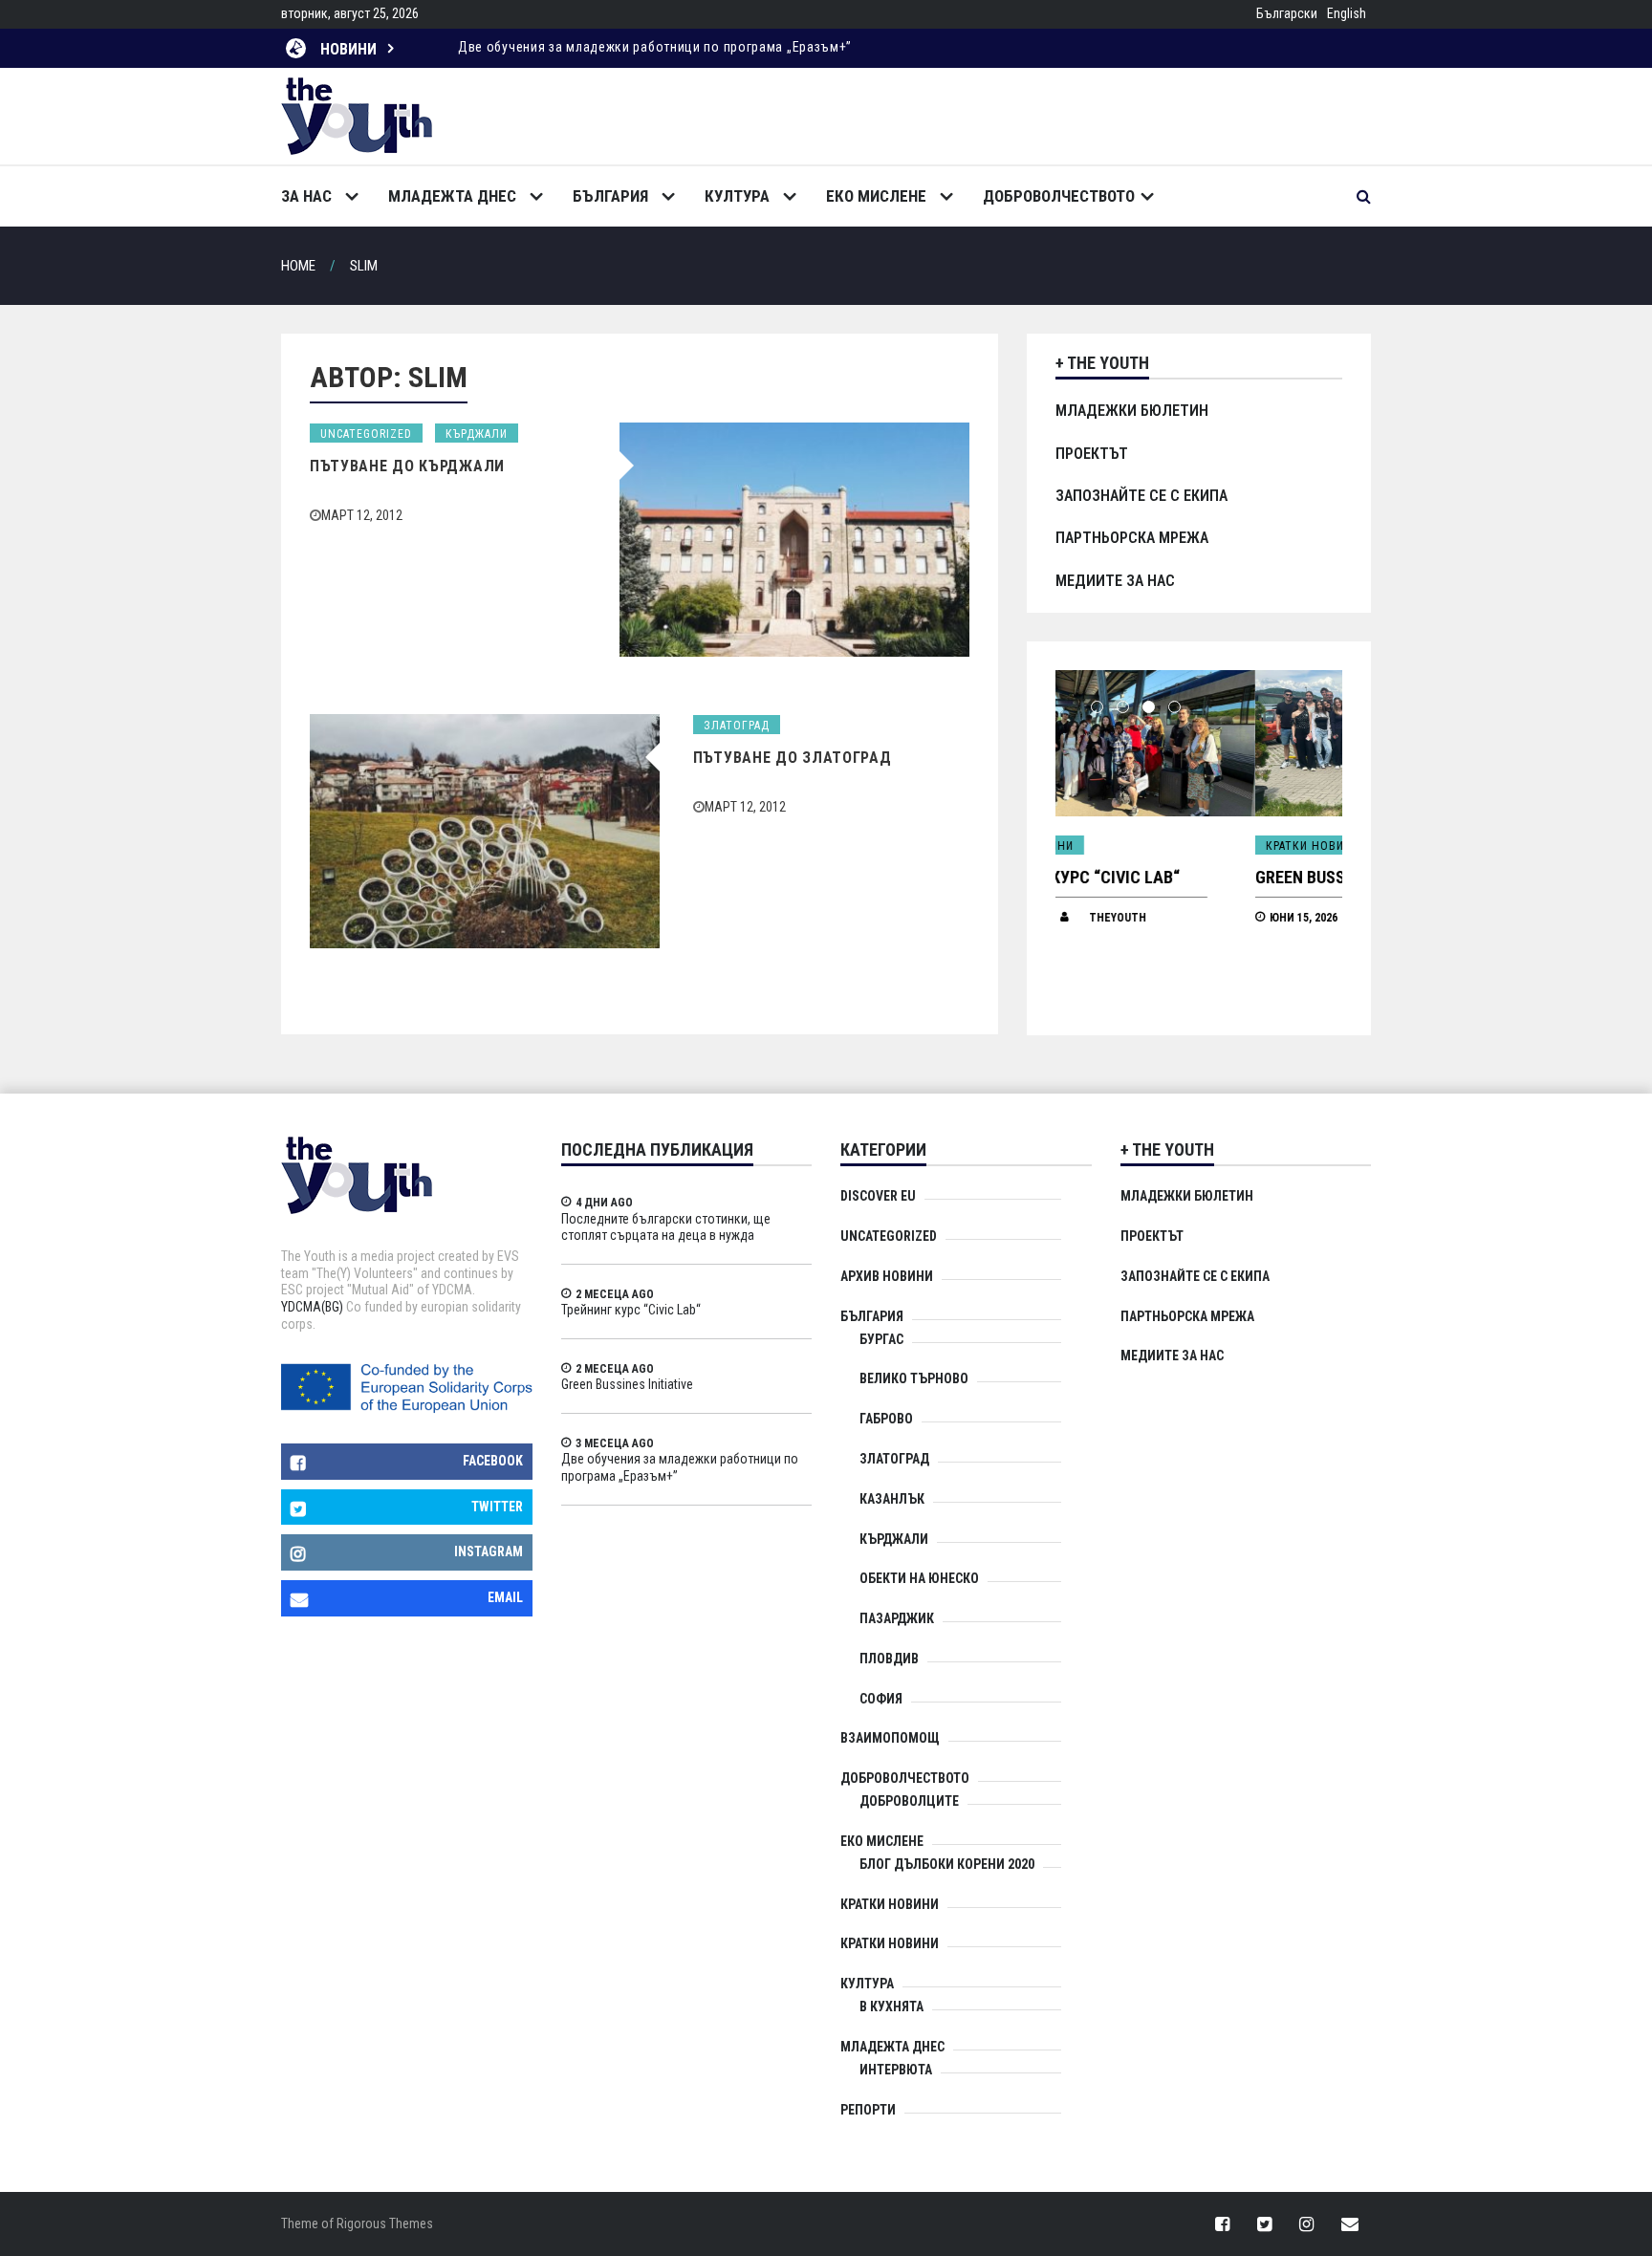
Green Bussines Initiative (1157, 877)
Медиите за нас (1115, 581)
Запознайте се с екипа (1141, 496)
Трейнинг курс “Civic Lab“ (631, 1310)
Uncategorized (366, 434)
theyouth (1205, 918)
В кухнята (891, 2007)
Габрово (886, 1419)
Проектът (1092, 454)
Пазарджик (897, 1618)
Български (1287, 13)
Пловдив (889, 1659)
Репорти (868, 2110)
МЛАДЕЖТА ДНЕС (452, 196)
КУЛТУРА (737, 196)
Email (505, 1597)
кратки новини (890, 1943)
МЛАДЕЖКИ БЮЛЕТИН (1132, 411)
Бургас (881, 1339)
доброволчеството (1059, 196)
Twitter (497, 1507)
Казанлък (892, 1499)
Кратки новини (1113, 846)
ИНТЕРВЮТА (896, 2070)
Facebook (493, 1461)
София (881, 1699)
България (610, 196)
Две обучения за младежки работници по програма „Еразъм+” (655, 47)
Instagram (489, 1551)
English (1347, 13)
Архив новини (887, 1276)
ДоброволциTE (909, 1801)
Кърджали (477, 434)
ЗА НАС (306, 196)
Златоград (737, 726)
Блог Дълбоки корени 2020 (947, 1864)
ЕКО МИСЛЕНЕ (876, 196)
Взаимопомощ (890, 1738)
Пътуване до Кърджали (407, 466)
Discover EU (878, 1196)
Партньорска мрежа (1132, 538)
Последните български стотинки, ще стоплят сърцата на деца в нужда (666, 1227)
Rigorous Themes (385, 2223)
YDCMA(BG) (312, 1307)
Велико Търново (914, 1378)
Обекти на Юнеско (919, 1578)
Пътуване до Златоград (793, 758)
